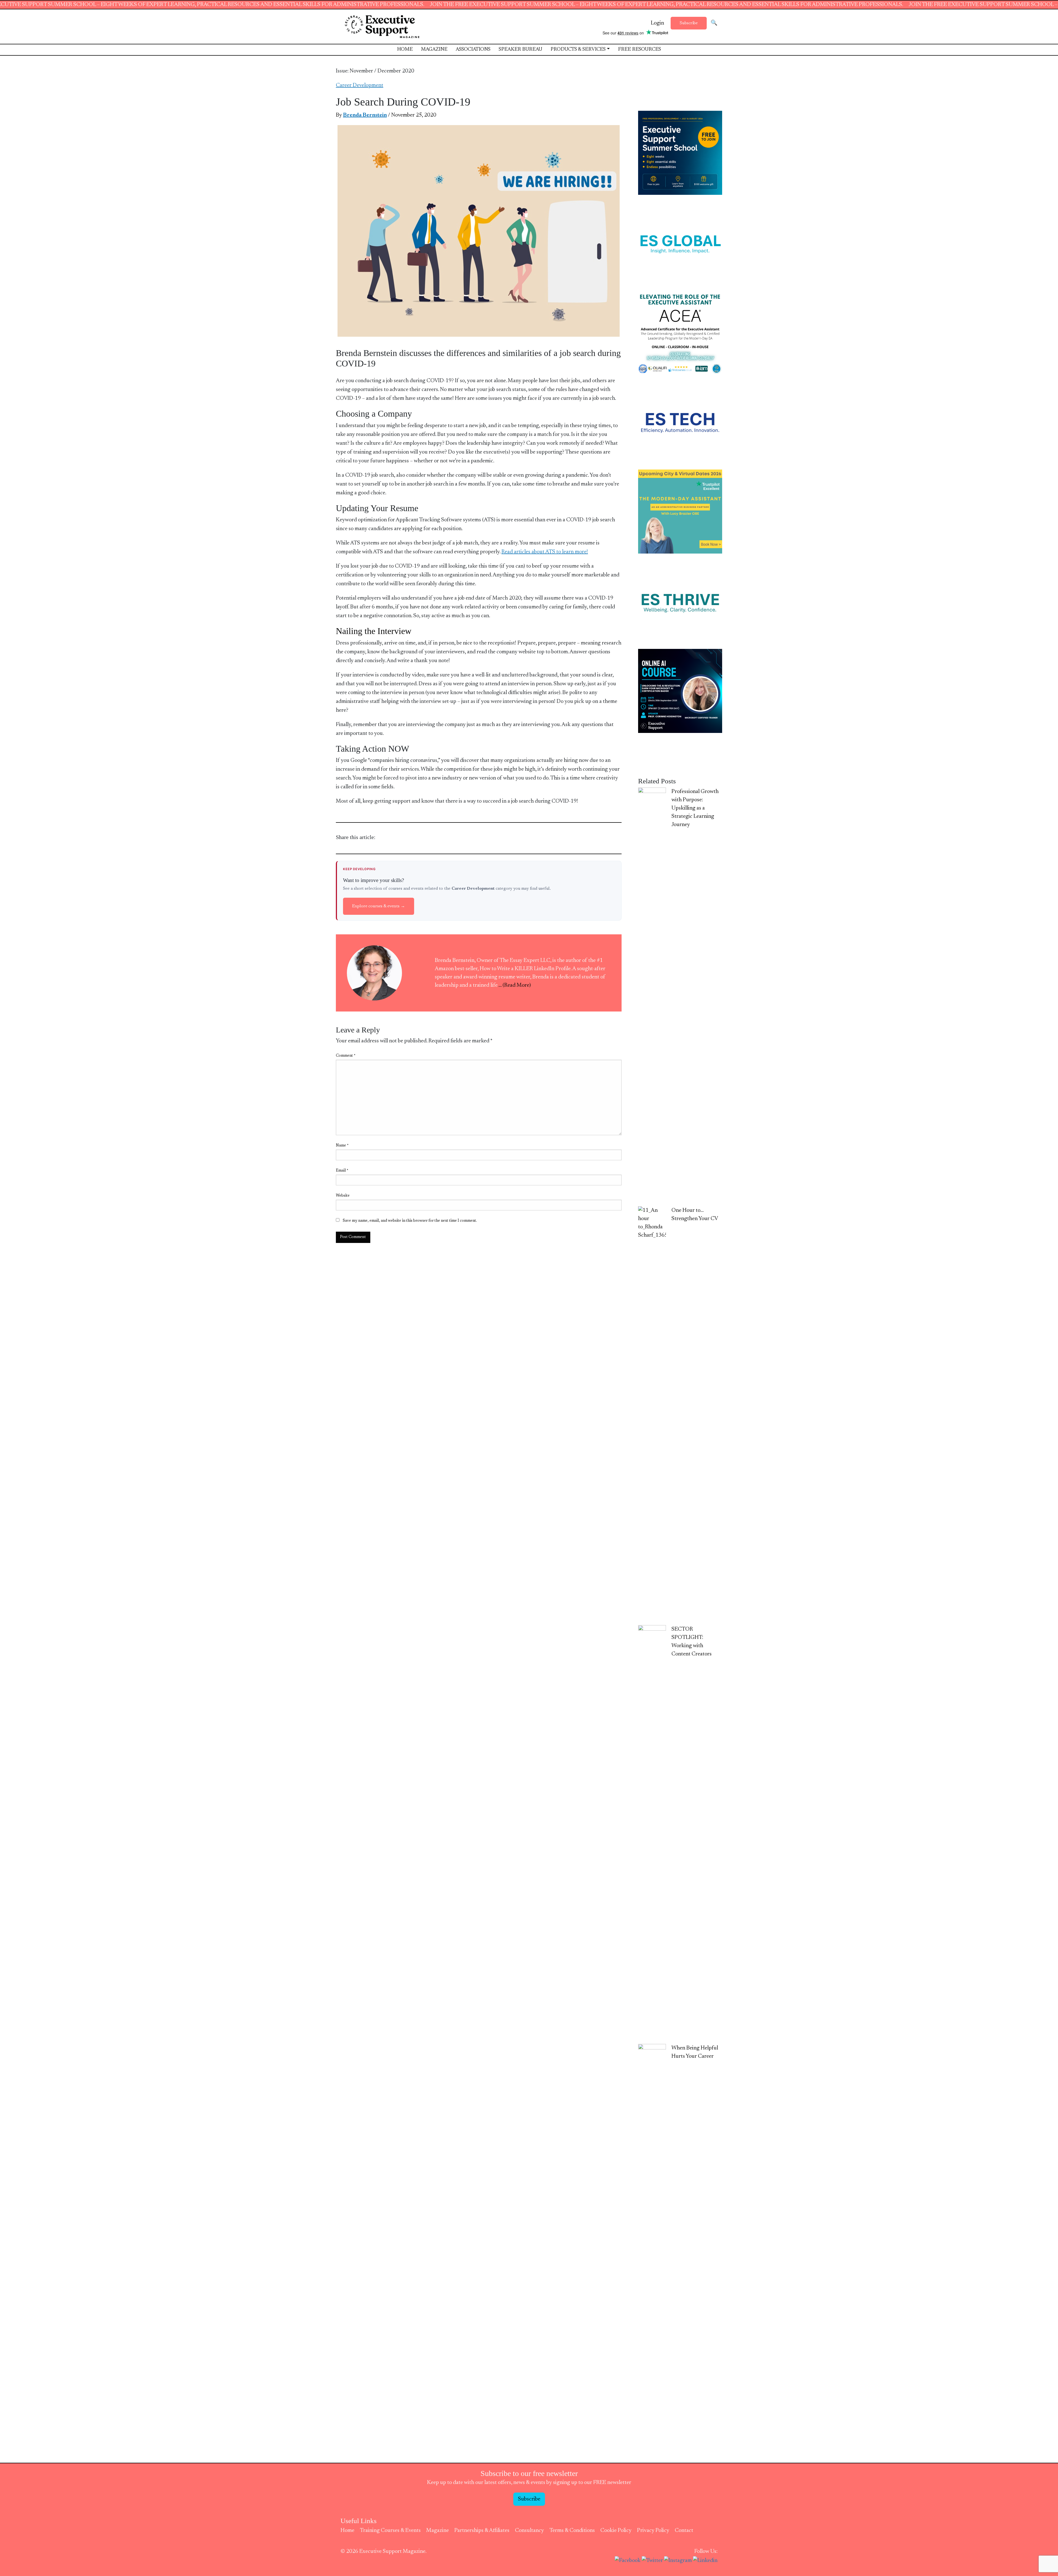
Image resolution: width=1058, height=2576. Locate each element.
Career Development (360, 85)
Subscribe (689, 23)
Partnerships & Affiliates (482, 2531)
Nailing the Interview (374, 631)
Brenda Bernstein (365, 115)
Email (342, 1171)
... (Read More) (515, 985)
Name (342, 1146)
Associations (473, 50)
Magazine (434, 50)
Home (405, 50)
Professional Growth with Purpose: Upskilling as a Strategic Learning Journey (695, 808)
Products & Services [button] (578, 50)
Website (343, 1196)
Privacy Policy (653, 2531)
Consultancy (529, 2531)
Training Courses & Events (390, 2531)
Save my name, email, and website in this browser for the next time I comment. (410, 1221)
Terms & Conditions (572, 2531)
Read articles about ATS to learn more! (545, 552)
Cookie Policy (616, 2531)
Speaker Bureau (520, 50)
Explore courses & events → (379, 906)
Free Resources (639, 50)
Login (657, 23)
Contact (684, 2531)
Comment (346, 1056)
